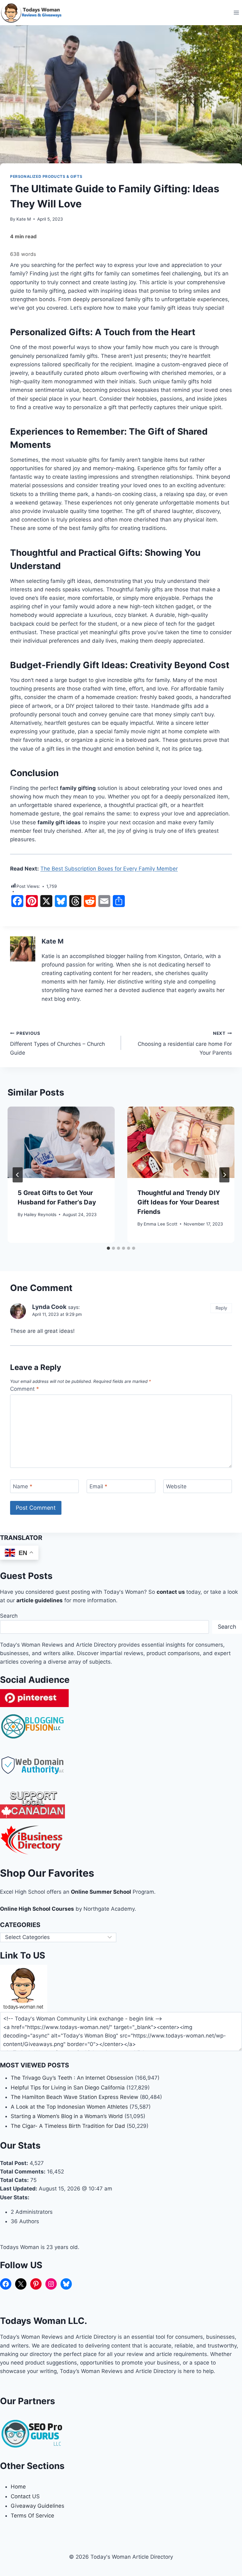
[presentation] (61, 1142)
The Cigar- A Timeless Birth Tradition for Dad (68, 2126)
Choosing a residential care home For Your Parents (185, 1043)
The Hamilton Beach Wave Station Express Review (75, 2097)
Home (18, 2487)
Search (9, 1616)
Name (23, 1486)
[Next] (224, 1175)
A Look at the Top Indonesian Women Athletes (69, 2107)
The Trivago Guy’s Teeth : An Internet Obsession (72, 2078)
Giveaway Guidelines (37, 2506)
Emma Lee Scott (161, 1224)
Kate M (24, 219)
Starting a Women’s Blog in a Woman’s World (67, 2116)
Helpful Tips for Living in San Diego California (68, 2088)
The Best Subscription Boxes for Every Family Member (109, 869)
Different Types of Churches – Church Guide (58, 1043)
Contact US (25, 2496)
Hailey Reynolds (40, 1215)
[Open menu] (236, 12)
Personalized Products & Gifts (46, 176)
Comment (25, 1389)
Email (98, 1486)
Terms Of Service (32, 2516)
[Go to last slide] (18, 1175)
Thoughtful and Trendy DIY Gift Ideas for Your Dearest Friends (179, 1202)
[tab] (108, 1248)
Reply (221, 1308)
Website (176, 1486)
